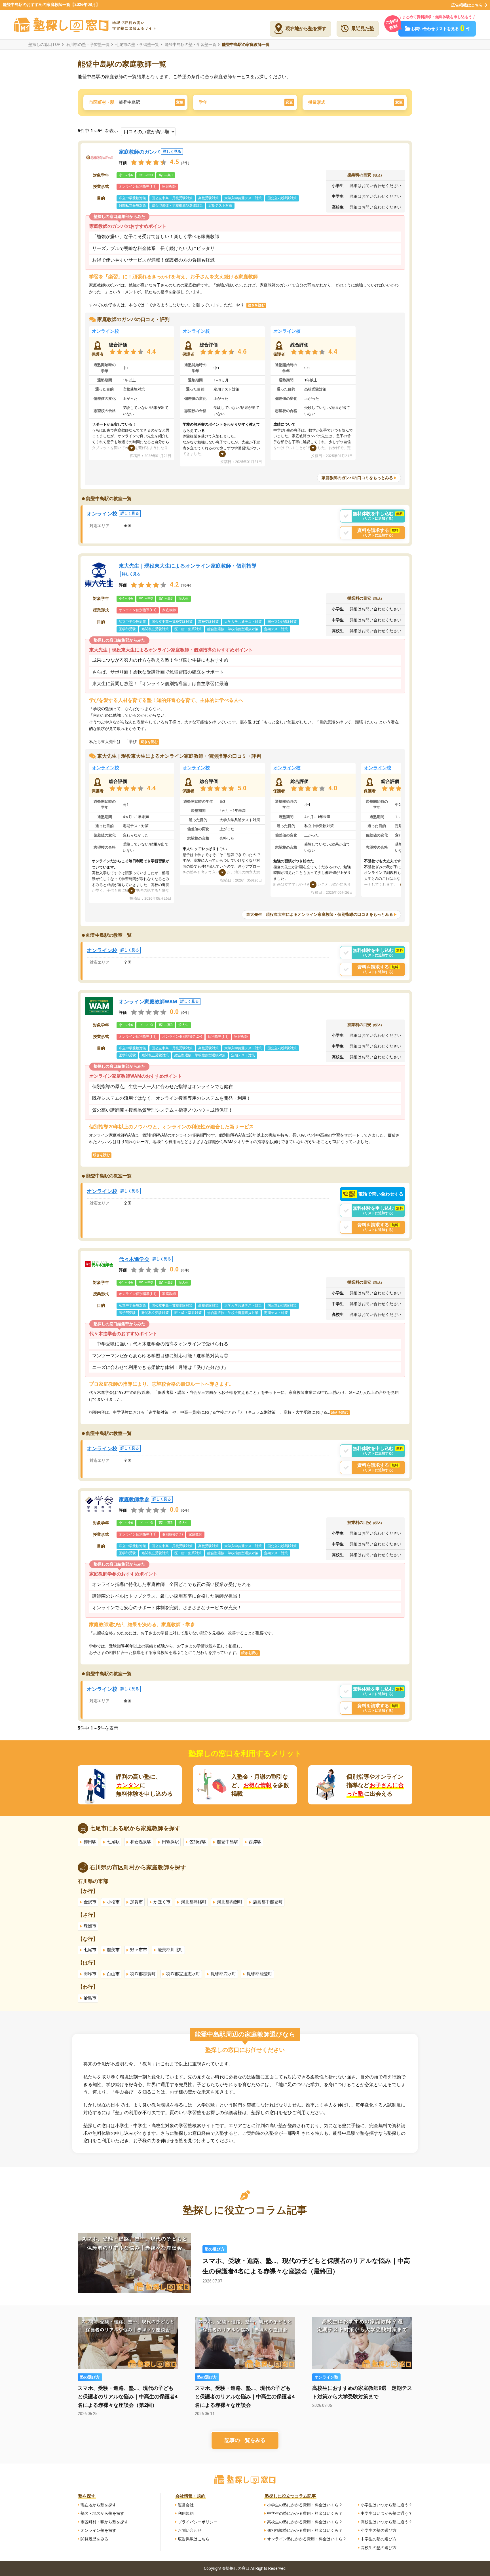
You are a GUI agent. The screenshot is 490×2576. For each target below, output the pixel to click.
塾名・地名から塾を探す (102, 2513)
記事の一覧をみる (245, 2440)
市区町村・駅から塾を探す (104, 2522)
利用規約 (186, 2513)
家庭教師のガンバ (150, 152)
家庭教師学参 (145, 1499)
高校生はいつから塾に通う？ (386, 2522)
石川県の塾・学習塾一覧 (88, 44)
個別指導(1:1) (218, 1037)
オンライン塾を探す (98, 2530)
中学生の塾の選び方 (379, 2539)
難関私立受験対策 (132, 205)
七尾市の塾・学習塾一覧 (137, 44)
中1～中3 (146, 175)
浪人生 (183, 598)
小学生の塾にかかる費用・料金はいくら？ (305, 2505)
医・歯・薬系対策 (188, 629)
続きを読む (256, 305)
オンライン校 (105, 331)
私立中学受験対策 (132, 198)
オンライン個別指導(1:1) (138, 186)
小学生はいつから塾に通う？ (386, 2505)
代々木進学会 (145, 1259)
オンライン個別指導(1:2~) (182, 1037)
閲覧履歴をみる (94, 2539)
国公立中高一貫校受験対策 (172, 198)
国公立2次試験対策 (282, 198)
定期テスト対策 (220, 205)
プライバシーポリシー (198, 2522)
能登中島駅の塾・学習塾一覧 (191, 44)
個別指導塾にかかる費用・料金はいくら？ (305, 2530)
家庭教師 (169, 186)
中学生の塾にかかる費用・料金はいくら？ (305, 2513)
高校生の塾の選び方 (379, 2548)
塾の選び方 (215, 2249)
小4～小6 (126, 598)
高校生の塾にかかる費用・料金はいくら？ (305, 2522)
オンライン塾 (326, 2377)
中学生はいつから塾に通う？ (386, 2513)
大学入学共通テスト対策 (243, 198)
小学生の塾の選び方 (379, 2530)
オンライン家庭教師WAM (159, 1002)
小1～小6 (126, 175)
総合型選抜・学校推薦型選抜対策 (177, 205)
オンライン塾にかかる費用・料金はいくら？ (307, 2539)
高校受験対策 (208, 198)
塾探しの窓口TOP (44, 44)
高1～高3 (166, 175)
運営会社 (186, 2505)
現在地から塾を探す (98, 2505)
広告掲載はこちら (467, 5)
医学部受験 (127, 629)
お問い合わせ (190, 2530)
